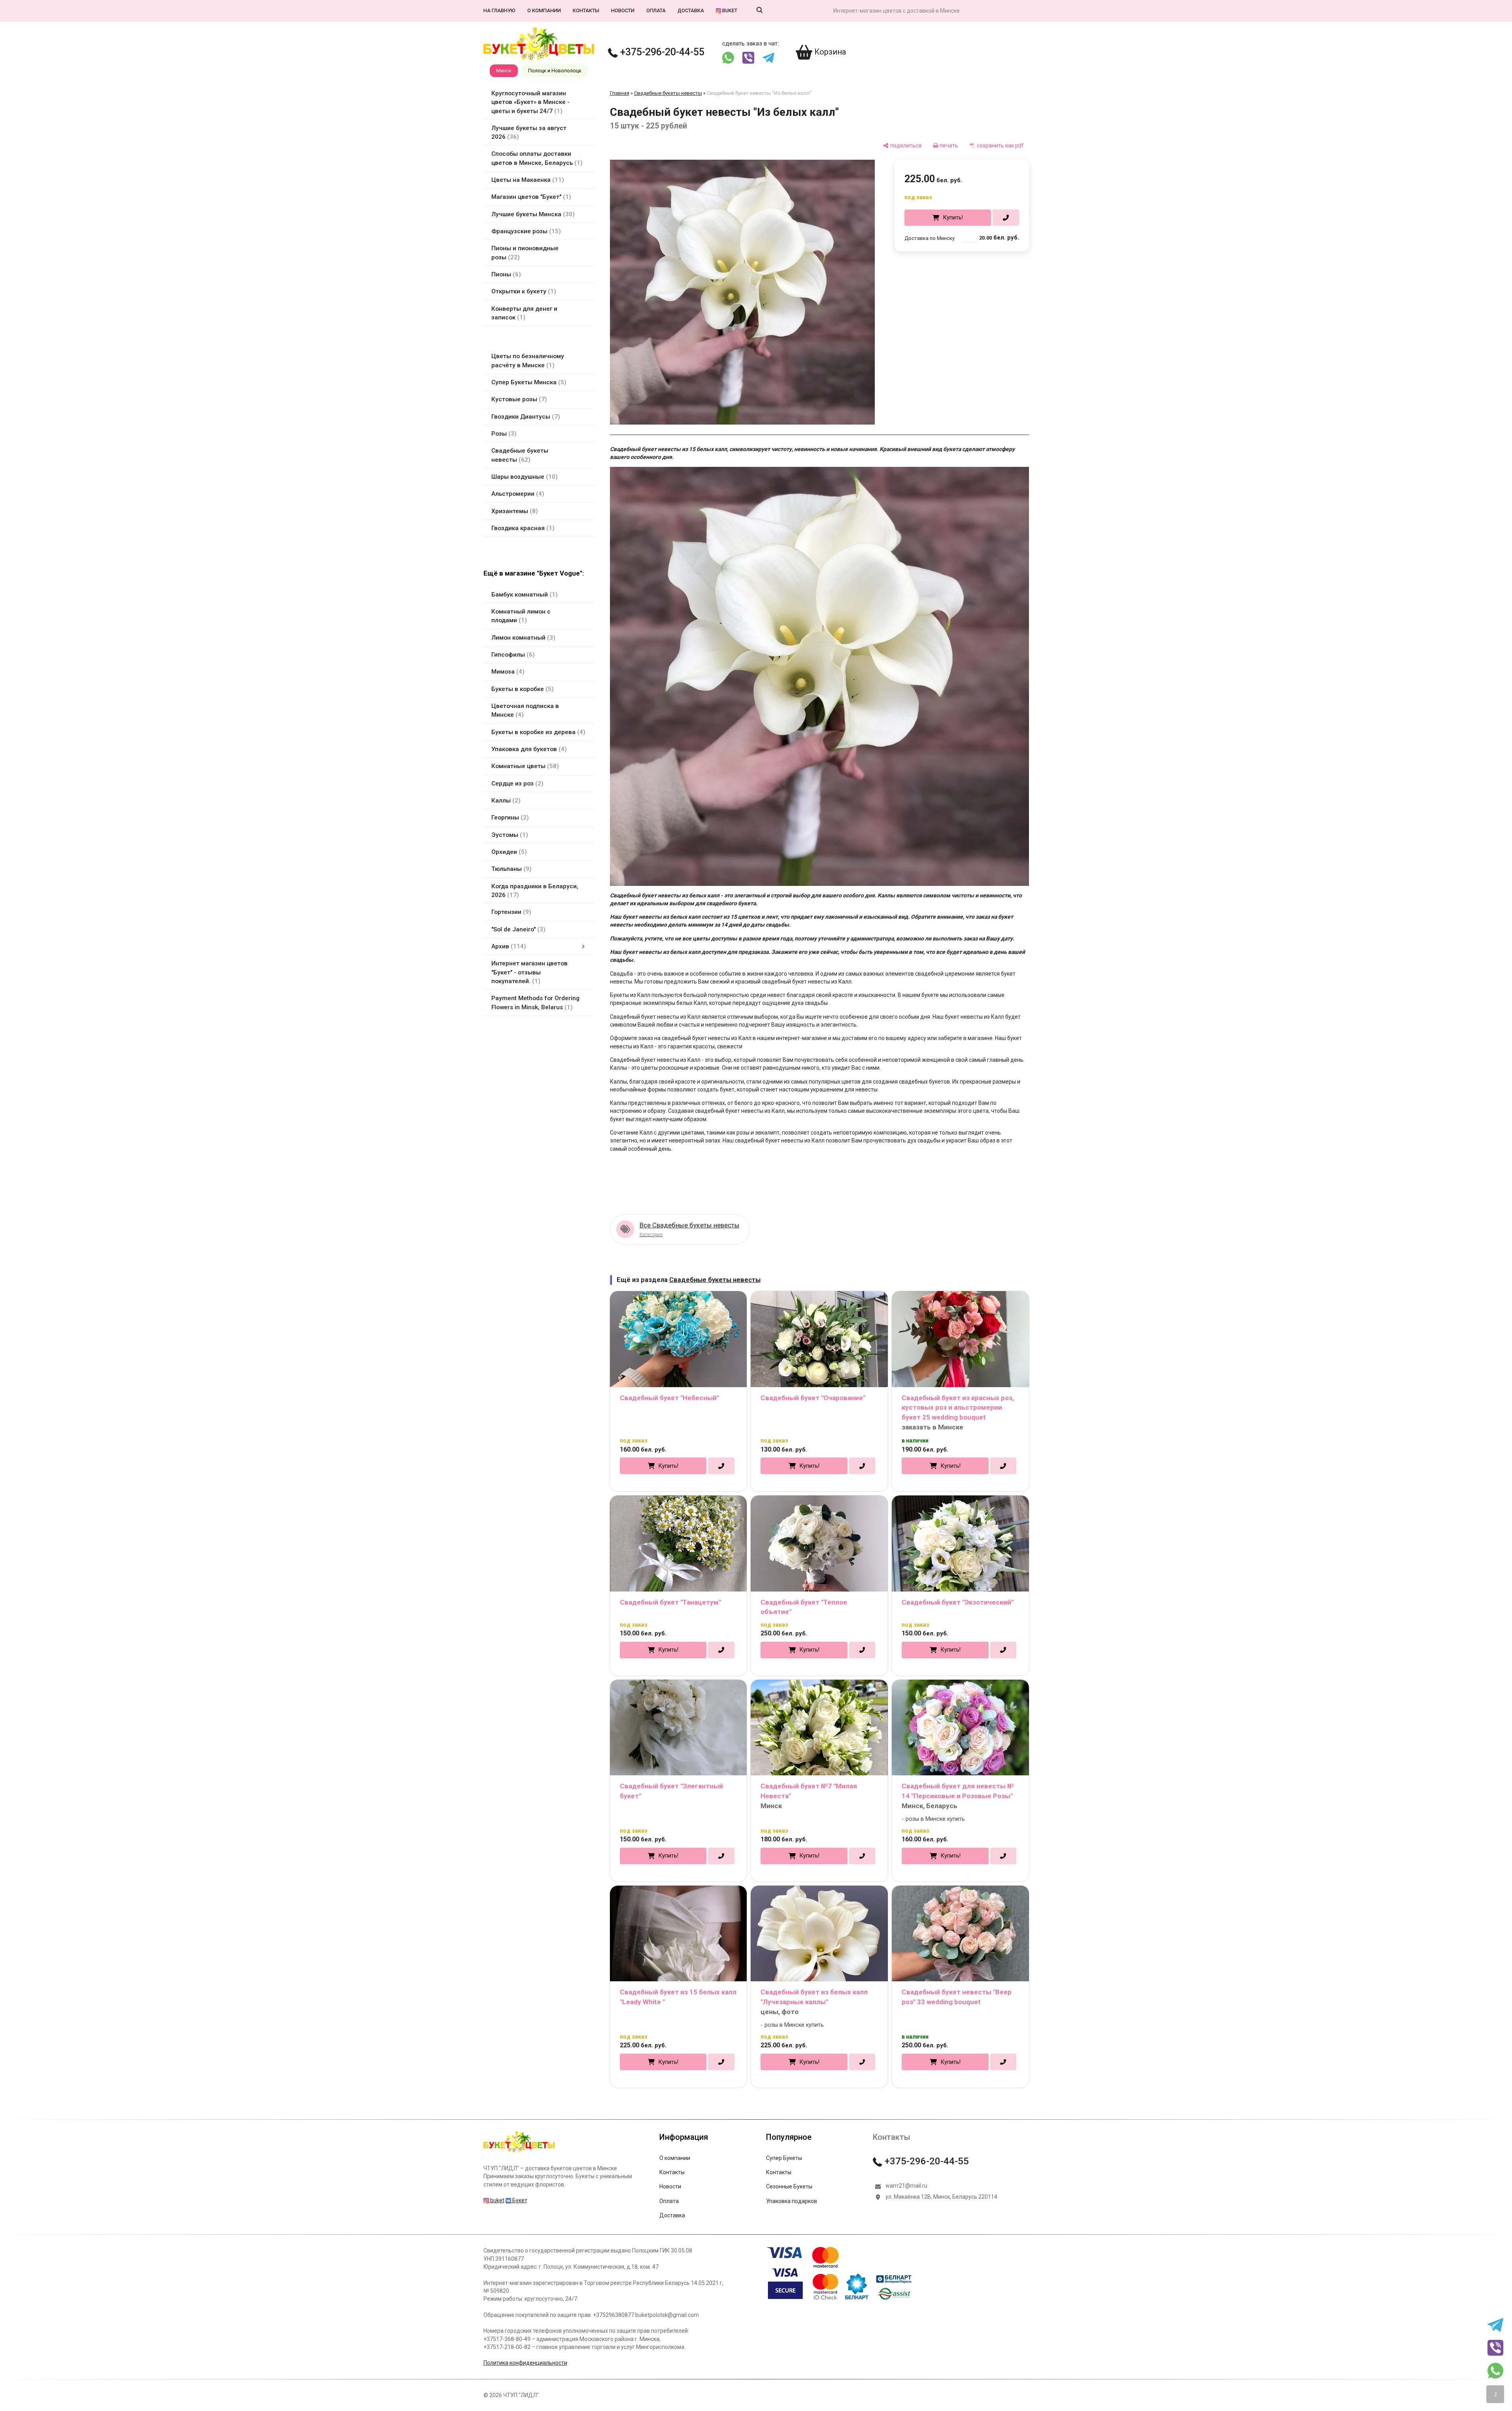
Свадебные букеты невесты (668, 93)
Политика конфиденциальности (525, 2363)
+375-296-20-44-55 (661, 52)
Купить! (953, 217)
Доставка (691, 10)
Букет (519, 2200)
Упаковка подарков (792, 2201)
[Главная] (519, 2152)
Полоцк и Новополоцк (555, 71)
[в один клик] (1006, 218)
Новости (623, 10)
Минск (504, 71)
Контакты (586, 10)
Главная (620, 93)
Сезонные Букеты (789, 2186)
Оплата (656, 10)
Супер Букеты (784, 2158)
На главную (499, 10)
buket (729, 10)
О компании (544, 10)
